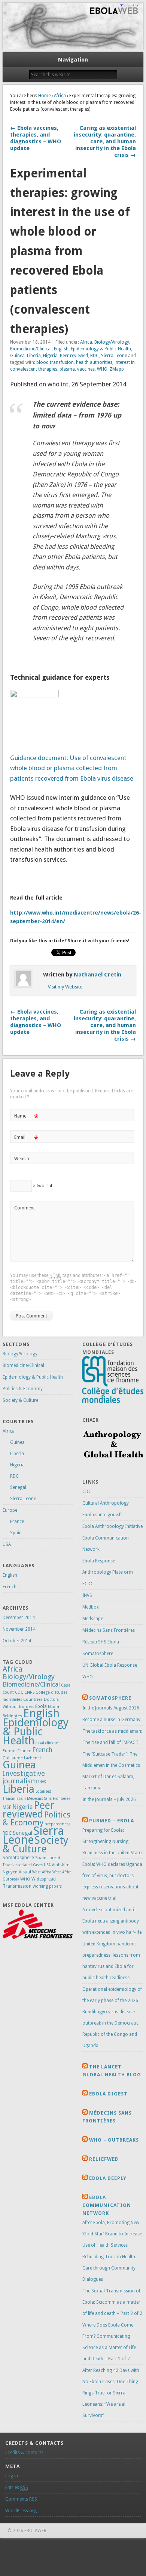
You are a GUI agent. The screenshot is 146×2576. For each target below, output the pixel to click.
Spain (16, 1533)
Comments (21, 2499)
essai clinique (47, 1743)
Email (26, 1139)
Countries (33, 1699)
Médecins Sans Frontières (49, 1799)
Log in (12, 2476)
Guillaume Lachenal (22, 1758)
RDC (95, 356)
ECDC (88, 1584)
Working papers (47, 1886)
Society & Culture (20, 1400)
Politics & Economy (23, 1389)
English (61, 349)
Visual (25, 1872)
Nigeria (50, 356)
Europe (10, 1510)
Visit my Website (65, 987)
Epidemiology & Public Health (101, 349)
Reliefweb (104, 2159)
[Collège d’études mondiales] (113, 1401)
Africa (60, 96)
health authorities (94, 362)
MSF (7, 1807)
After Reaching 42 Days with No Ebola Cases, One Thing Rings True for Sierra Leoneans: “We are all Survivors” (111, 2393)
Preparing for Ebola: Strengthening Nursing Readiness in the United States (113, 1842)
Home (44, 96)
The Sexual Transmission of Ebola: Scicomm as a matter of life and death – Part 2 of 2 (112, 2302)
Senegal (18, 1487)
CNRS (29, 1692)
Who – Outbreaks (114, 2140)
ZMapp (117, 369)
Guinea (17, 356)
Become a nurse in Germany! (112, 1720)
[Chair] (113, 1463)
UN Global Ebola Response (110, 1665)
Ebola (41, 1706)
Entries (17, 2487)
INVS (42, 1782)
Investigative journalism (24, 1777)
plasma (67, 369)
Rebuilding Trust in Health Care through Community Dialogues (109, 2268)
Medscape (93, 1619)
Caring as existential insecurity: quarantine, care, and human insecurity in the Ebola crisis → (105, 141)
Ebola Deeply (108, 2178)
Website (22, 1159)
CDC (19, 1692)
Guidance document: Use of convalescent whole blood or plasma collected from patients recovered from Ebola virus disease (72, 768)
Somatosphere (18, 1857)
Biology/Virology (112, 342)
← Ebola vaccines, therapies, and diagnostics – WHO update (36, 138)
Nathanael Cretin (98, 975)
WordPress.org (21, 2511)
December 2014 (19, 1618)
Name (26, 1118)
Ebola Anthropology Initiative (112, 1526)
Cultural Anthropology (106, 1503)
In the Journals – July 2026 (109, 1799)
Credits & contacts (24, 2453)
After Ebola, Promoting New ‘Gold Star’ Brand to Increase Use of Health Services (112, 2234)
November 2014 (19, 1629)
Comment (25, 1208)
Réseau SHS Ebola (101, 1642)
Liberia (34, 356)
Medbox (91, 1607)
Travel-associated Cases (23, 1865)
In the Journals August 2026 (111, 1708)
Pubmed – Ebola (112, 1821)
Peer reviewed (74, 356)
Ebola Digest (108, 2094)
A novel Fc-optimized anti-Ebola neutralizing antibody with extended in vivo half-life (112, 1921)
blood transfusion (55, 362)
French (10, 1587)
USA (7, 1544)
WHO (102, 369)
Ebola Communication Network (107, 2205)
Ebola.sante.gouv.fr (102, 1515)
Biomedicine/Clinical (31, 349)
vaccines (86, 369)
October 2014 (17, 1641)
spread (54, 1858)
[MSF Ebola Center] (38, 1938)
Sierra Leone (114, 356)
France (17, 1522)
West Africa (42, 1872)
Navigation (73, 60)
